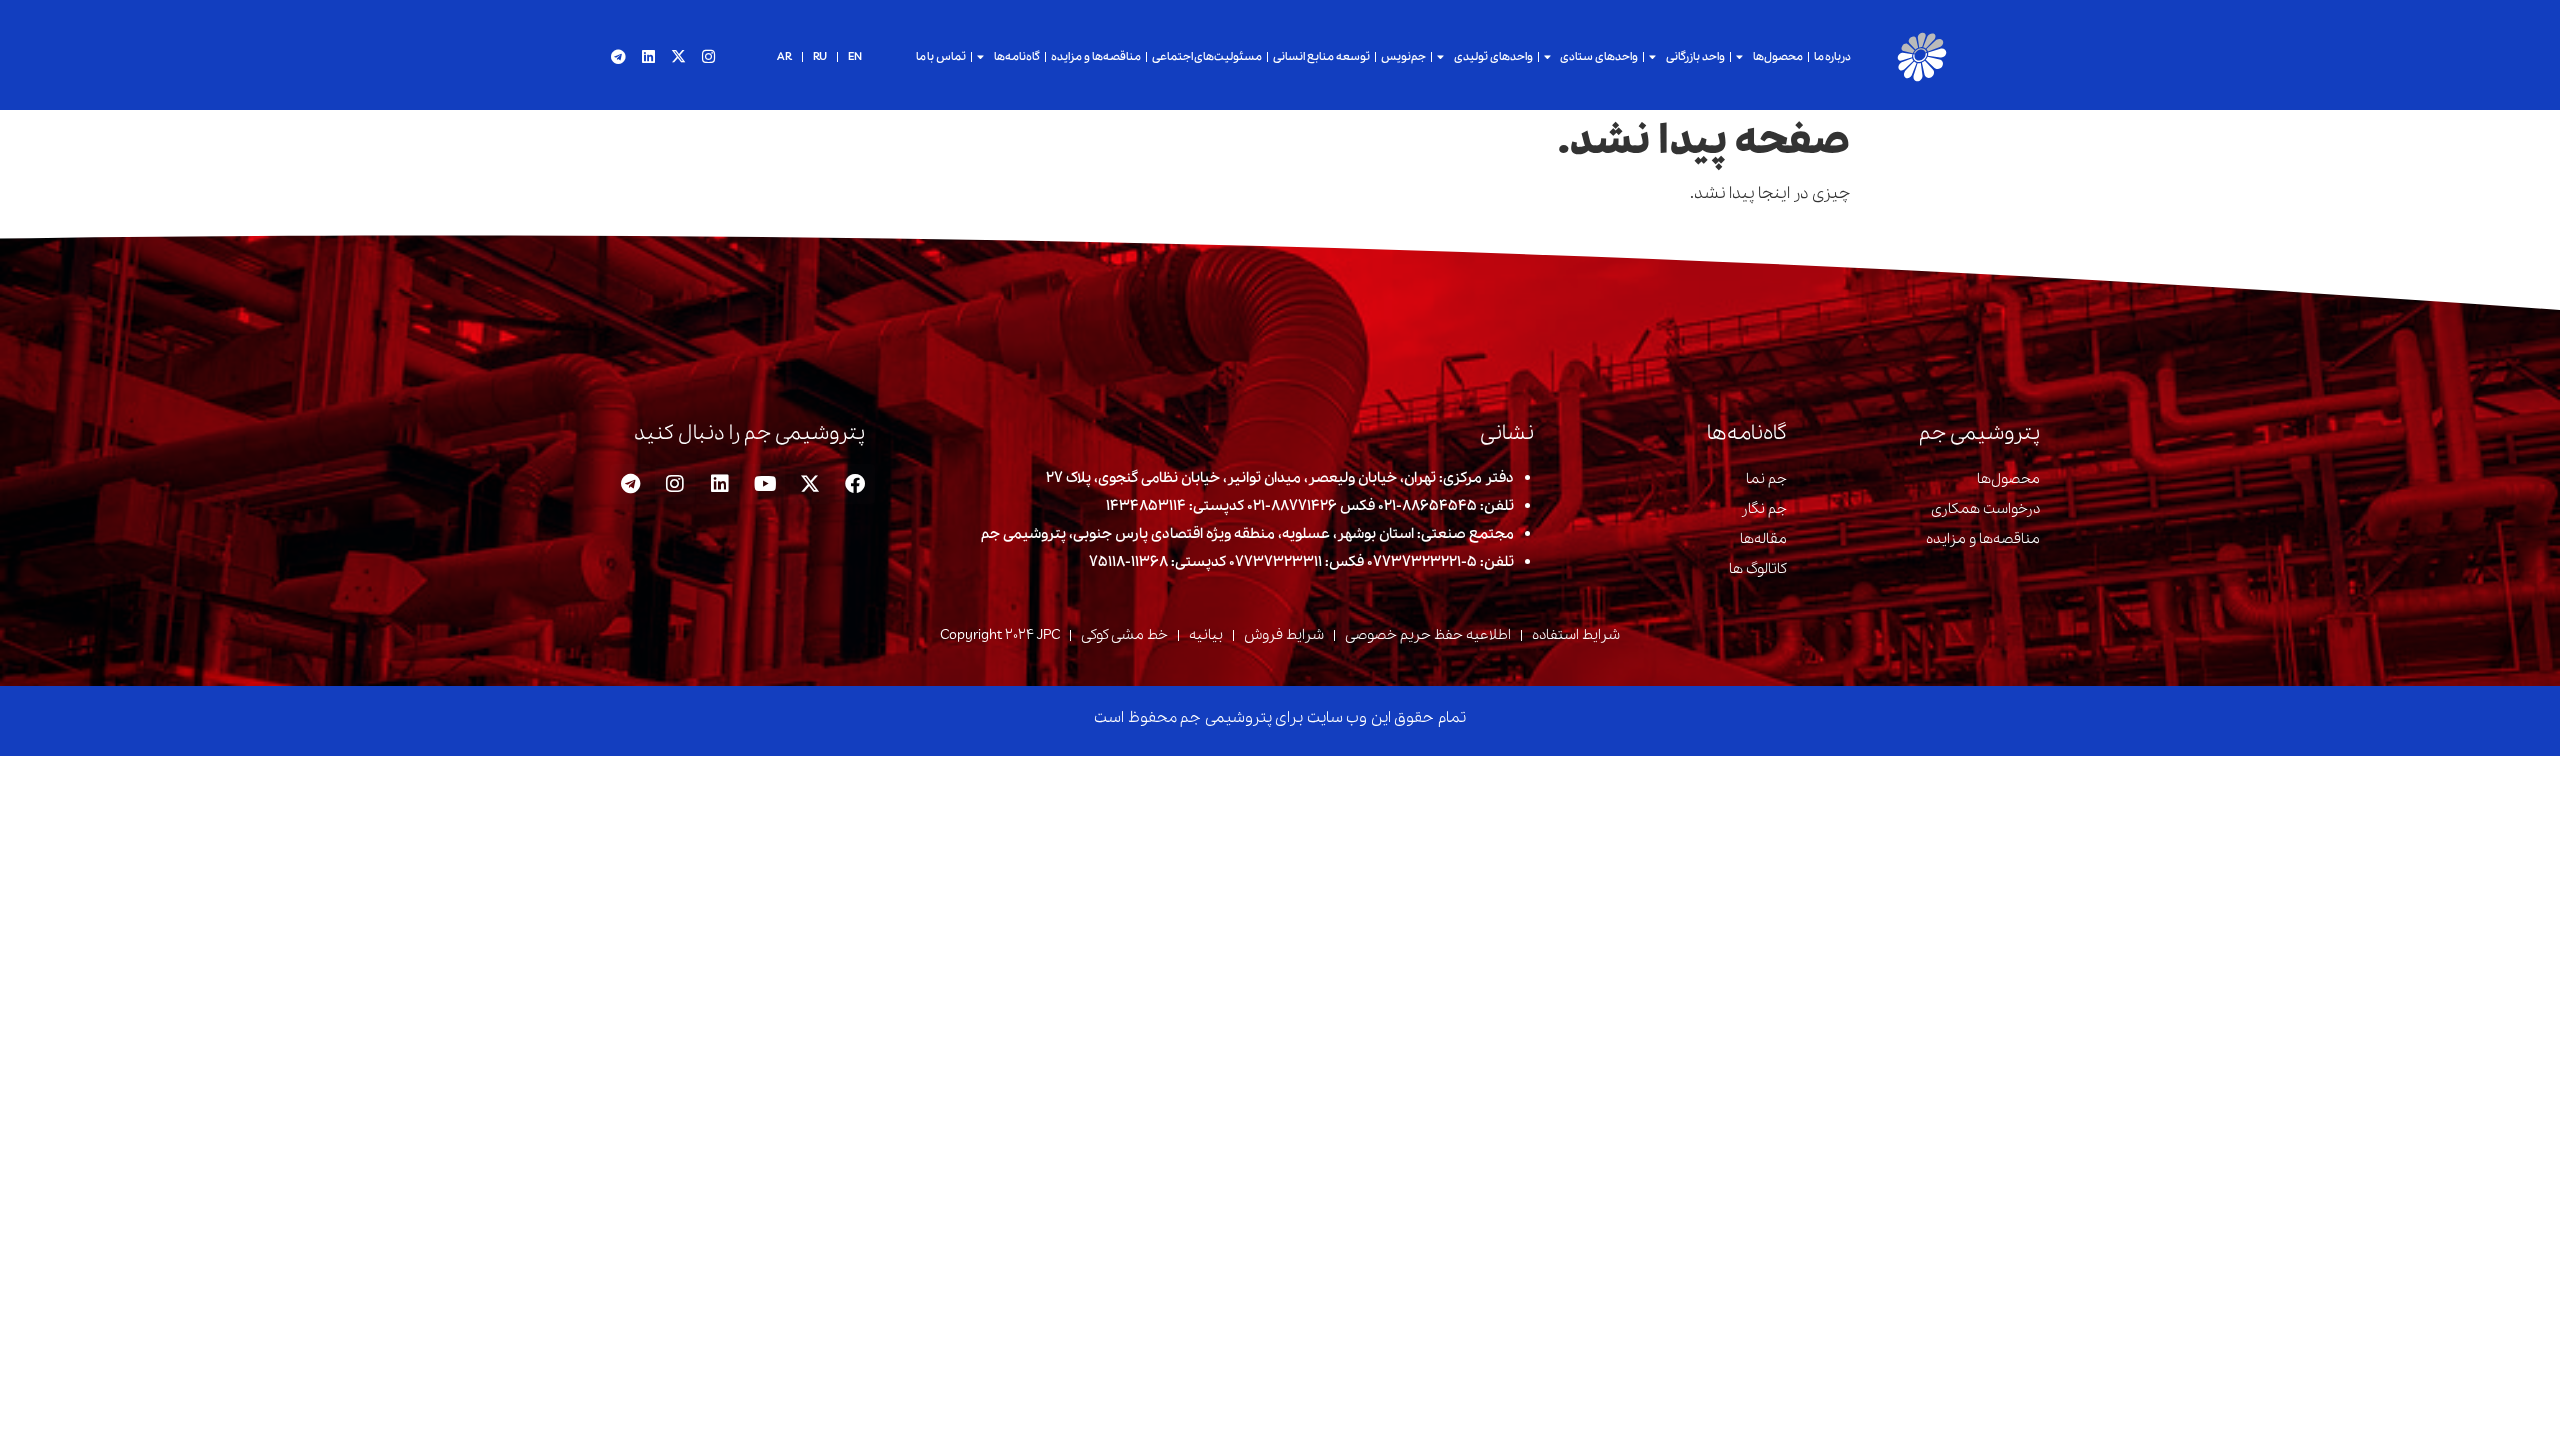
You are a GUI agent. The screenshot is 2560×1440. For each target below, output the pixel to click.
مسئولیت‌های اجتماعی (1207, 57)
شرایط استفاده (1576, 635)
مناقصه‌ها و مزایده (1096, 57)
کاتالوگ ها (1758, 569)
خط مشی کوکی (1124, 635)
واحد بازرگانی (1695, 57)
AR (784, 57)
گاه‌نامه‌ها (1017, 57)
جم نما (1766, 479)
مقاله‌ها (1763, 539)
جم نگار (1764, 509)
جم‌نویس (1403, 57)
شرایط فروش (1284, 635)
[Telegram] (618, 57)
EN (855, 57)
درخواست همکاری (1985, 509)
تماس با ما (941, 57)
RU (820, 57)
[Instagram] (708, 57)
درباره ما (1833, 57)
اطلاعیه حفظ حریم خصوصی (1428, 635)
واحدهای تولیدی (1493, 57)
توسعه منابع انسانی (1321, 57)
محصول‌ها (1778, 57)
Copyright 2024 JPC (1000, 635)
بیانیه (1206, 635)
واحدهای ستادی (1599, 57)
